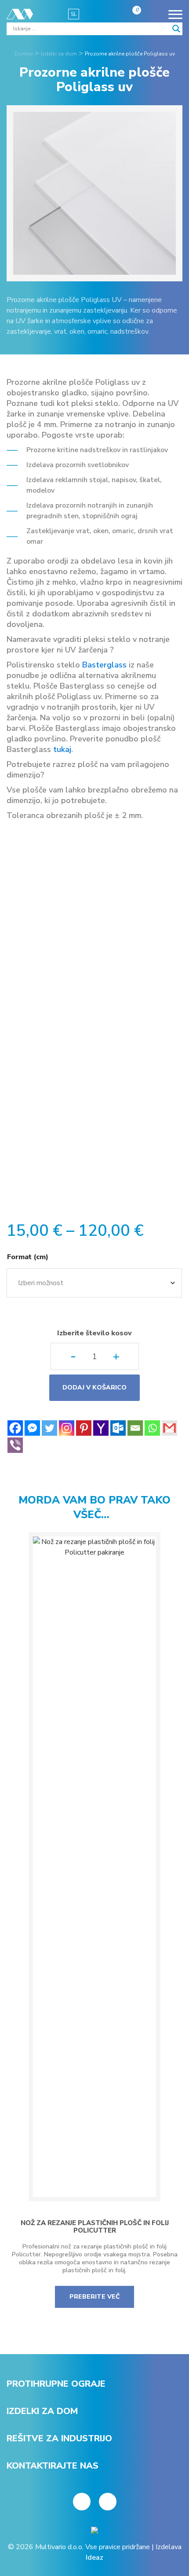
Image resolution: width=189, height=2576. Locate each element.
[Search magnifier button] (176, 29)
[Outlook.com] (118, 1428)
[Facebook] (15, 1428)
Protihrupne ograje (56, 2384)
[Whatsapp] (152, 1428)
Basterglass (104, 665)
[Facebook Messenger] (32, 1428)
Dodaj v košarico (94, 1388)
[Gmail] (169, 1428)
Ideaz (94, 2558)
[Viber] (15, 1445)
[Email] (135, 1428)
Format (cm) (28, 1257)
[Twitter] (49, 1428)
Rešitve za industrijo (59, 2438)
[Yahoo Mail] (101, 1428)
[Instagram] (67, 1428)
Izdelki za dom (42, 2411)
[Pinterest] (84, 1428)
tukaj (62, 749)
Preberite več (95, 2297)
